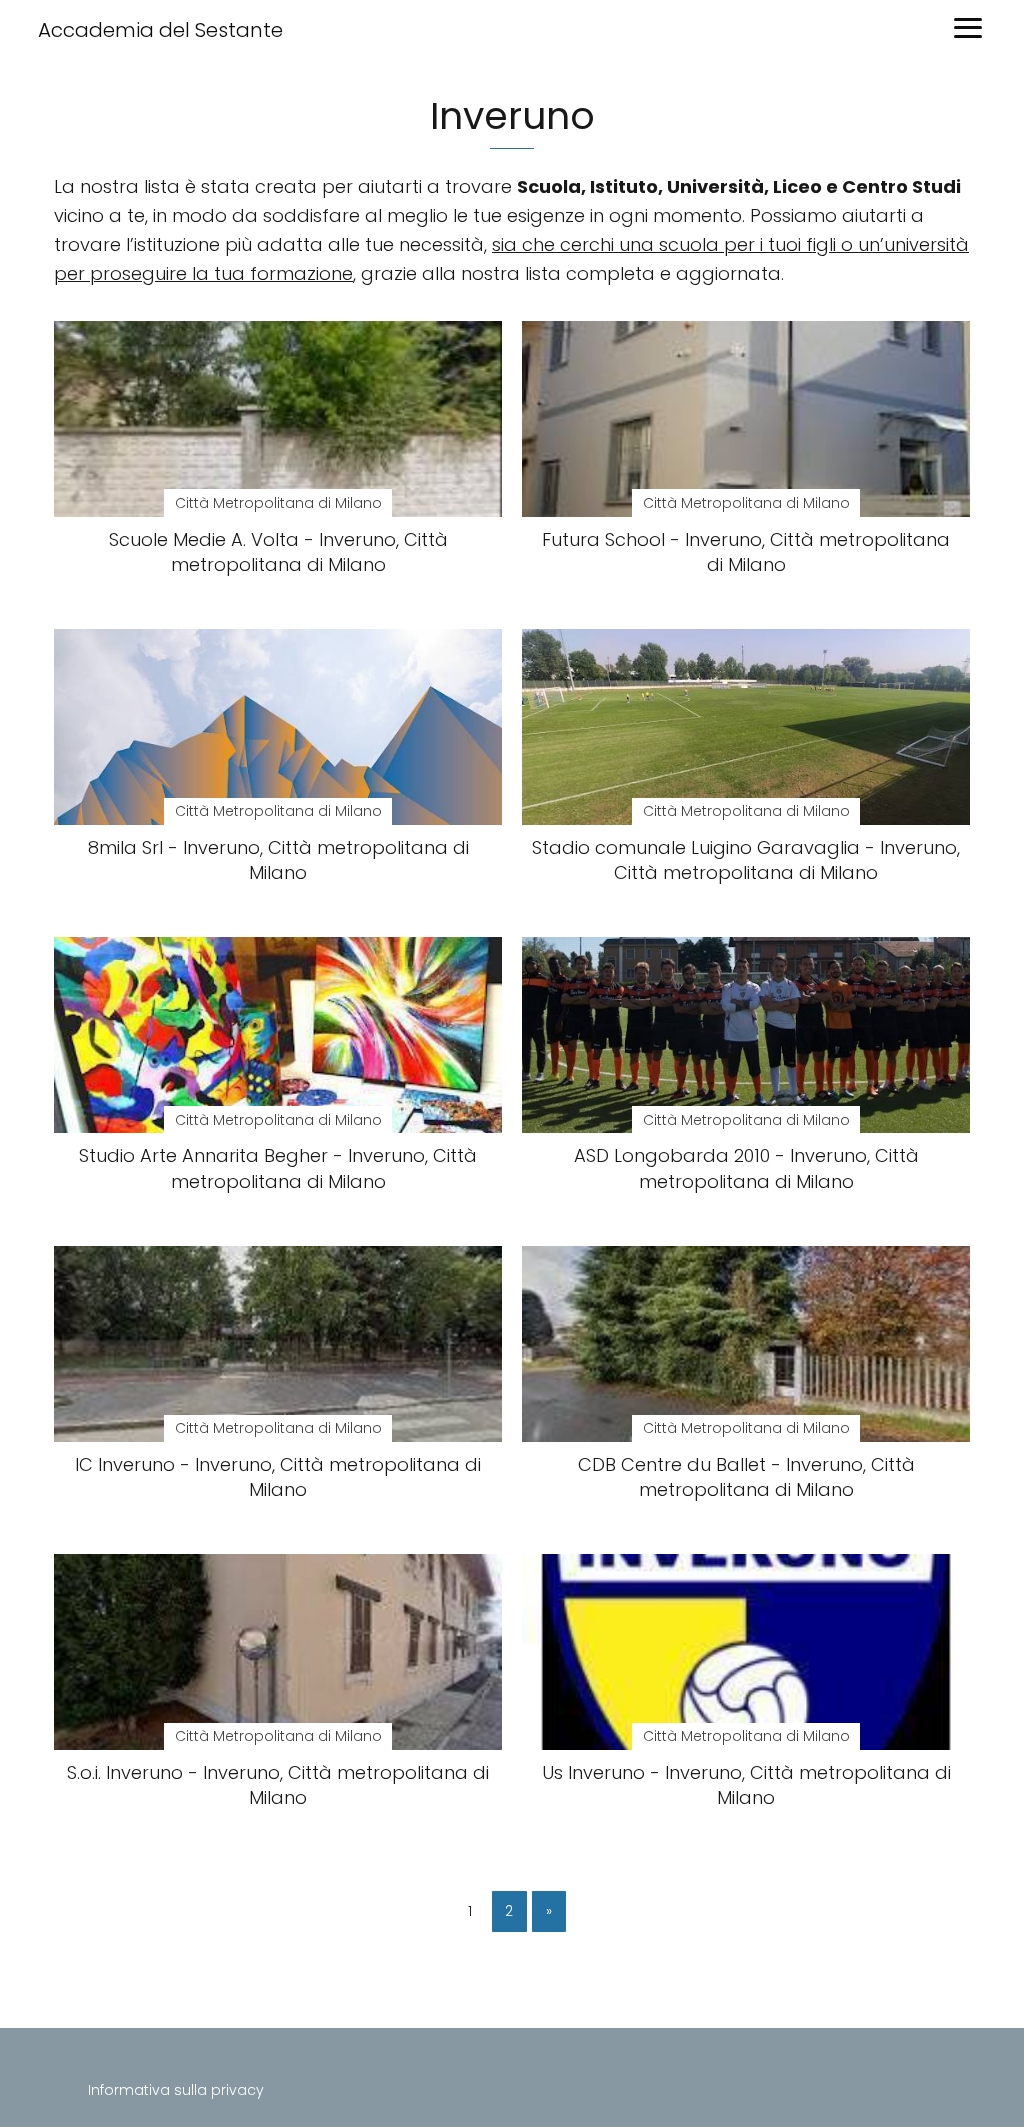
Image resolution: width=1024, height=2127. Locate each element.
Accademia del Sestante (160, 30)
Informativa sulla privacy (176, 2090)
